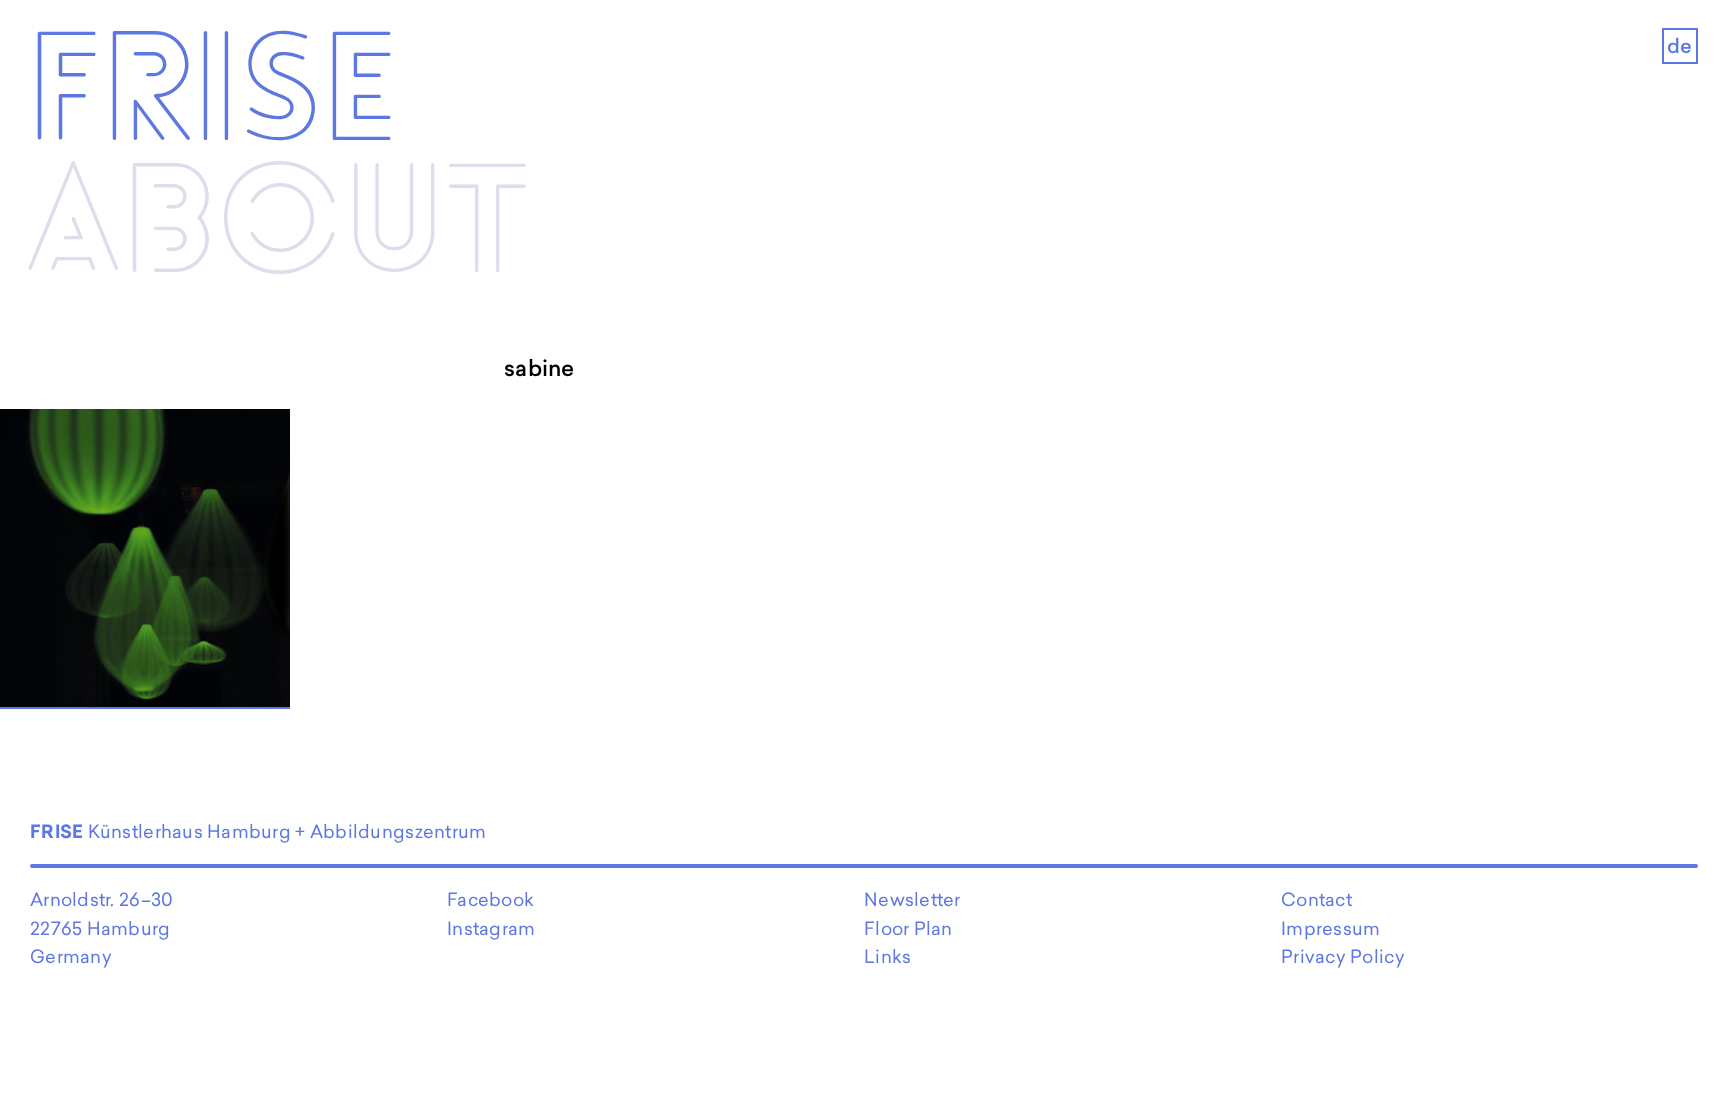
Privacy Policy (1343, 956)
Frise (212, 94)
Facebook (490, 899)
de (1680, 46)
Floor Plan (908, 928)
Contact (1316, 899)
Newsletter (912, 899)
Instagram (491, 928)
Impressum (1330, 928)
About (278, 226)
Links (887, 956)
